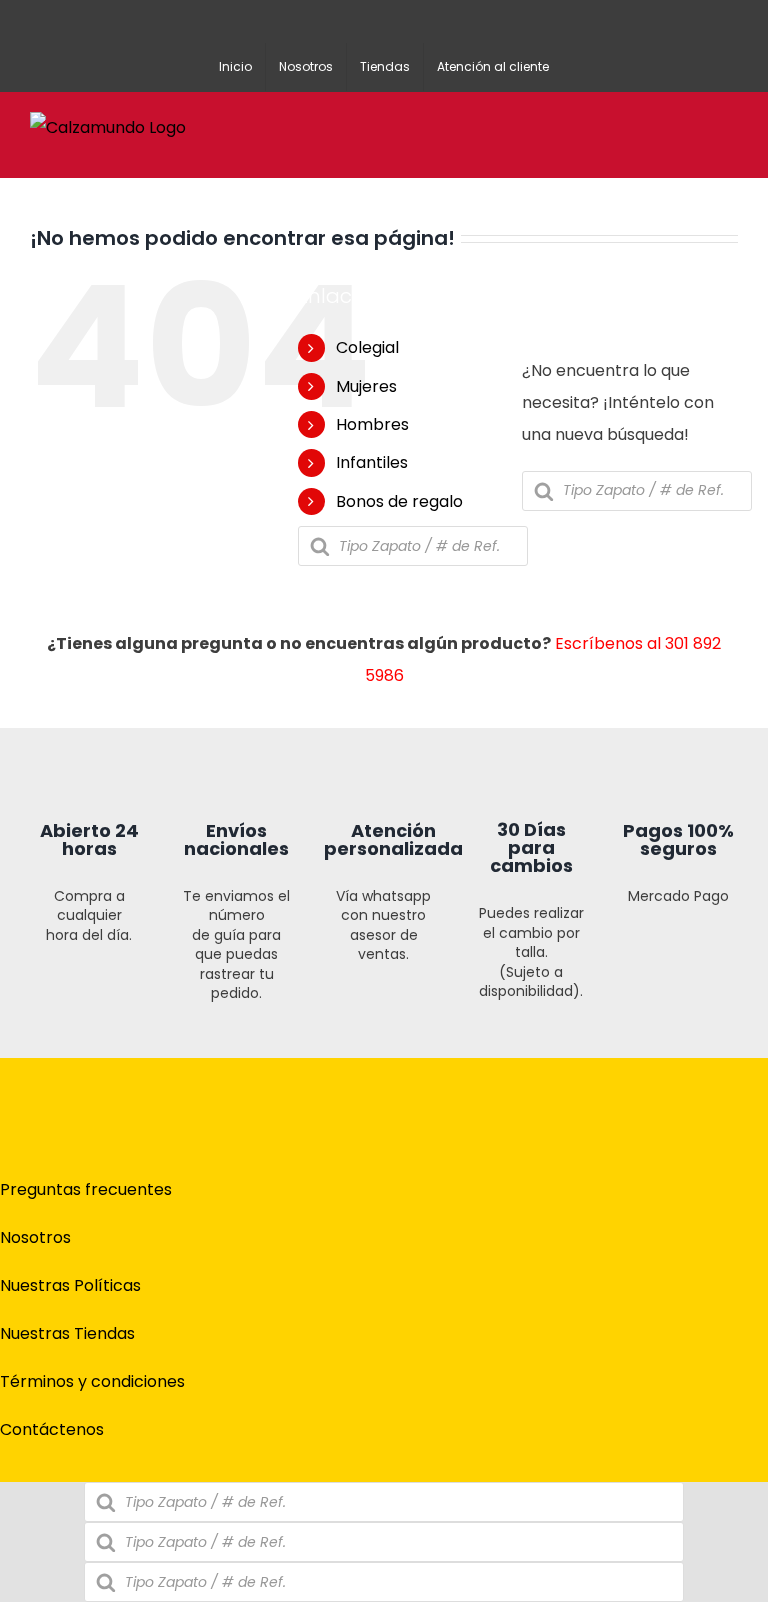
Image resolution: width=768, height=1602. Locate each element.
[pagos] (662, 1165)
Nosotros (35, 1237)
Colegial (367, 347)
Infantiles (372, 462)
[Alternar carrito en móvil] (658, 124)
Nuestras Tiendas (67, 1333)
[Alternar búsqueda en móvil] (694, 124)
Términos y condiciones (92, 1381)
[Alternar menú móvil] (730, 124)
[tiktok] (416, 1233)
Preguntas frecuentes (86, 1189)
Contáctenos (52, 1429)
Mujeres (366, 386)
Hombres (372, 424)
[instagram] (384, 1233)
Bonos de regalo (399, 501)
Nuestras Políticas (70, 1285)
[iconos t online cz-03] (383, 735)
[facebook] (352, 1233)
